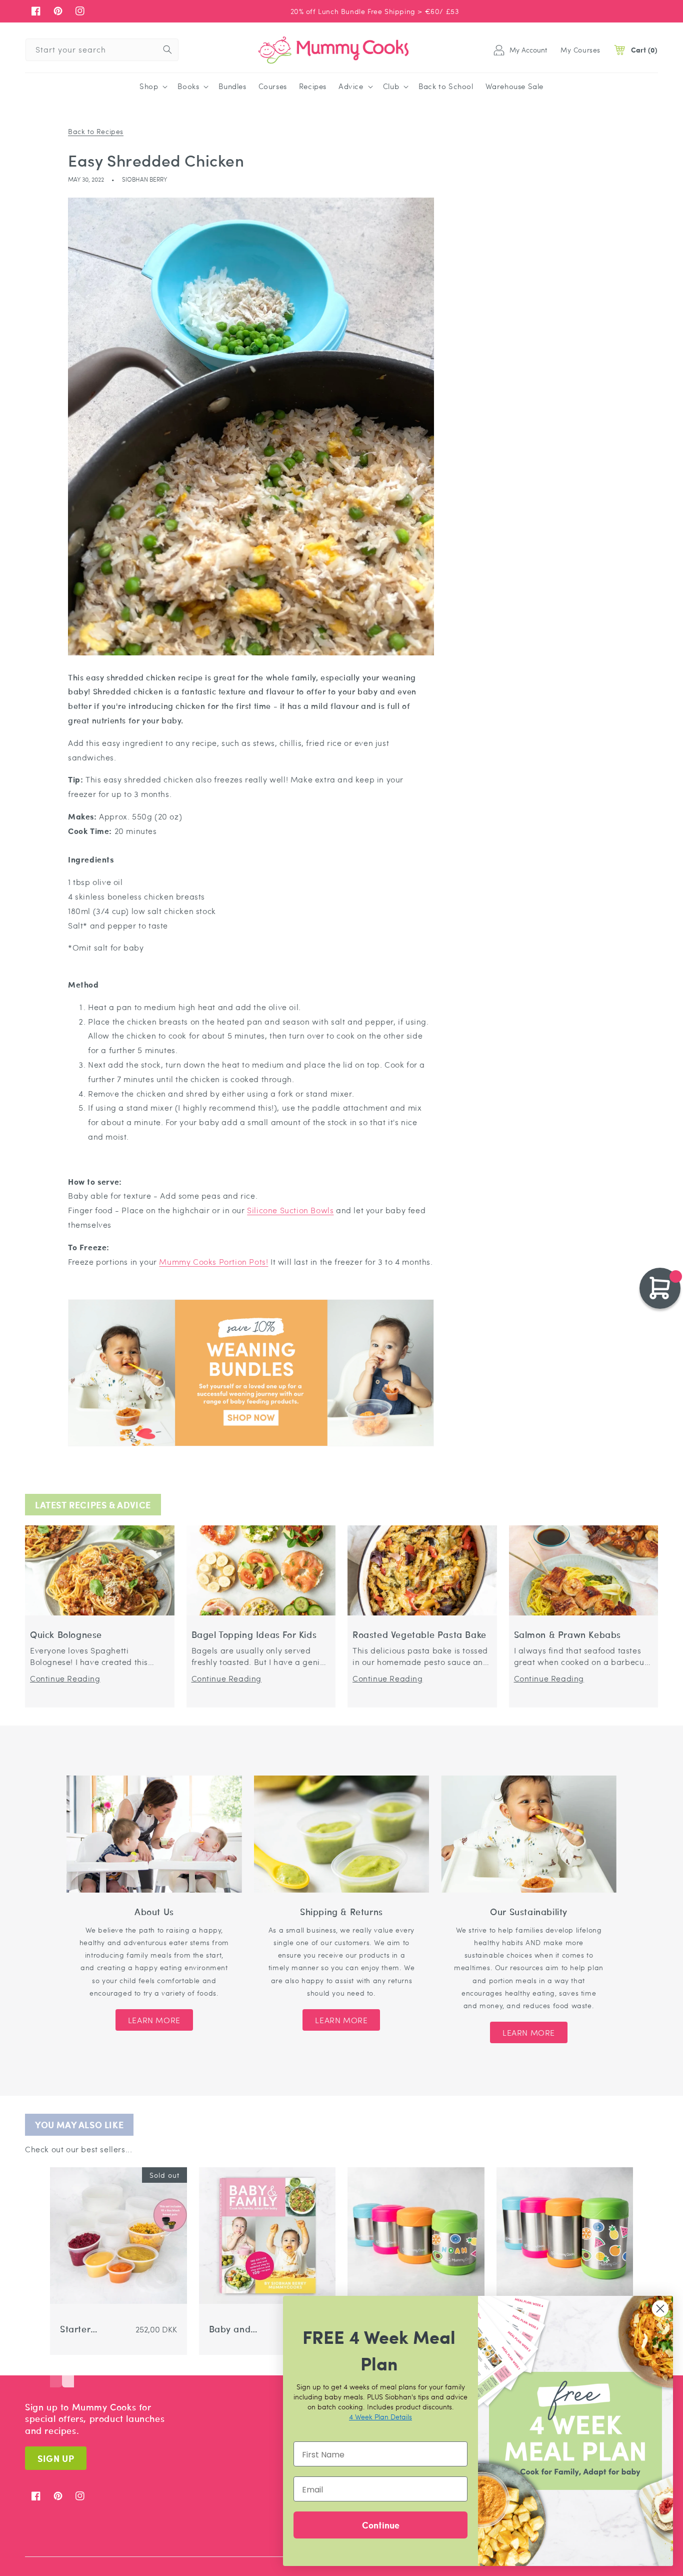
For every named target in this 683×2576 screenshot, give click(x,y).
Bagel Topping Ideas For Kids (254, 1635)
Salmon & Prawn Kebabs (568, 1635)
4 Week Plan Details (380, 2416)
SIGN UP (56, 2458)
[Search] (167, 50)
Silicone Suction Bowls (290, 1210)
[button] (152, 87)
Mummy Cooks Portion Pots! (213, 1261)
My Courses (580, 50)
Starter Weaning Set (87, 2329)
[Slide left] (56, 2372)
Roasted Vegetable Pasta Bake (419, 1635)
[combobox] (102, 50)
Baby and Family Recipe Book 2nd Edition (236, 2329)
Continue (381, 2525)
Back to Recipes (96, 131)
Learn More (154, 2020)
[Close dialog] (660, 2309)
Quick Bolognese (66, 1635)
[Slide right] (68, 2372)
